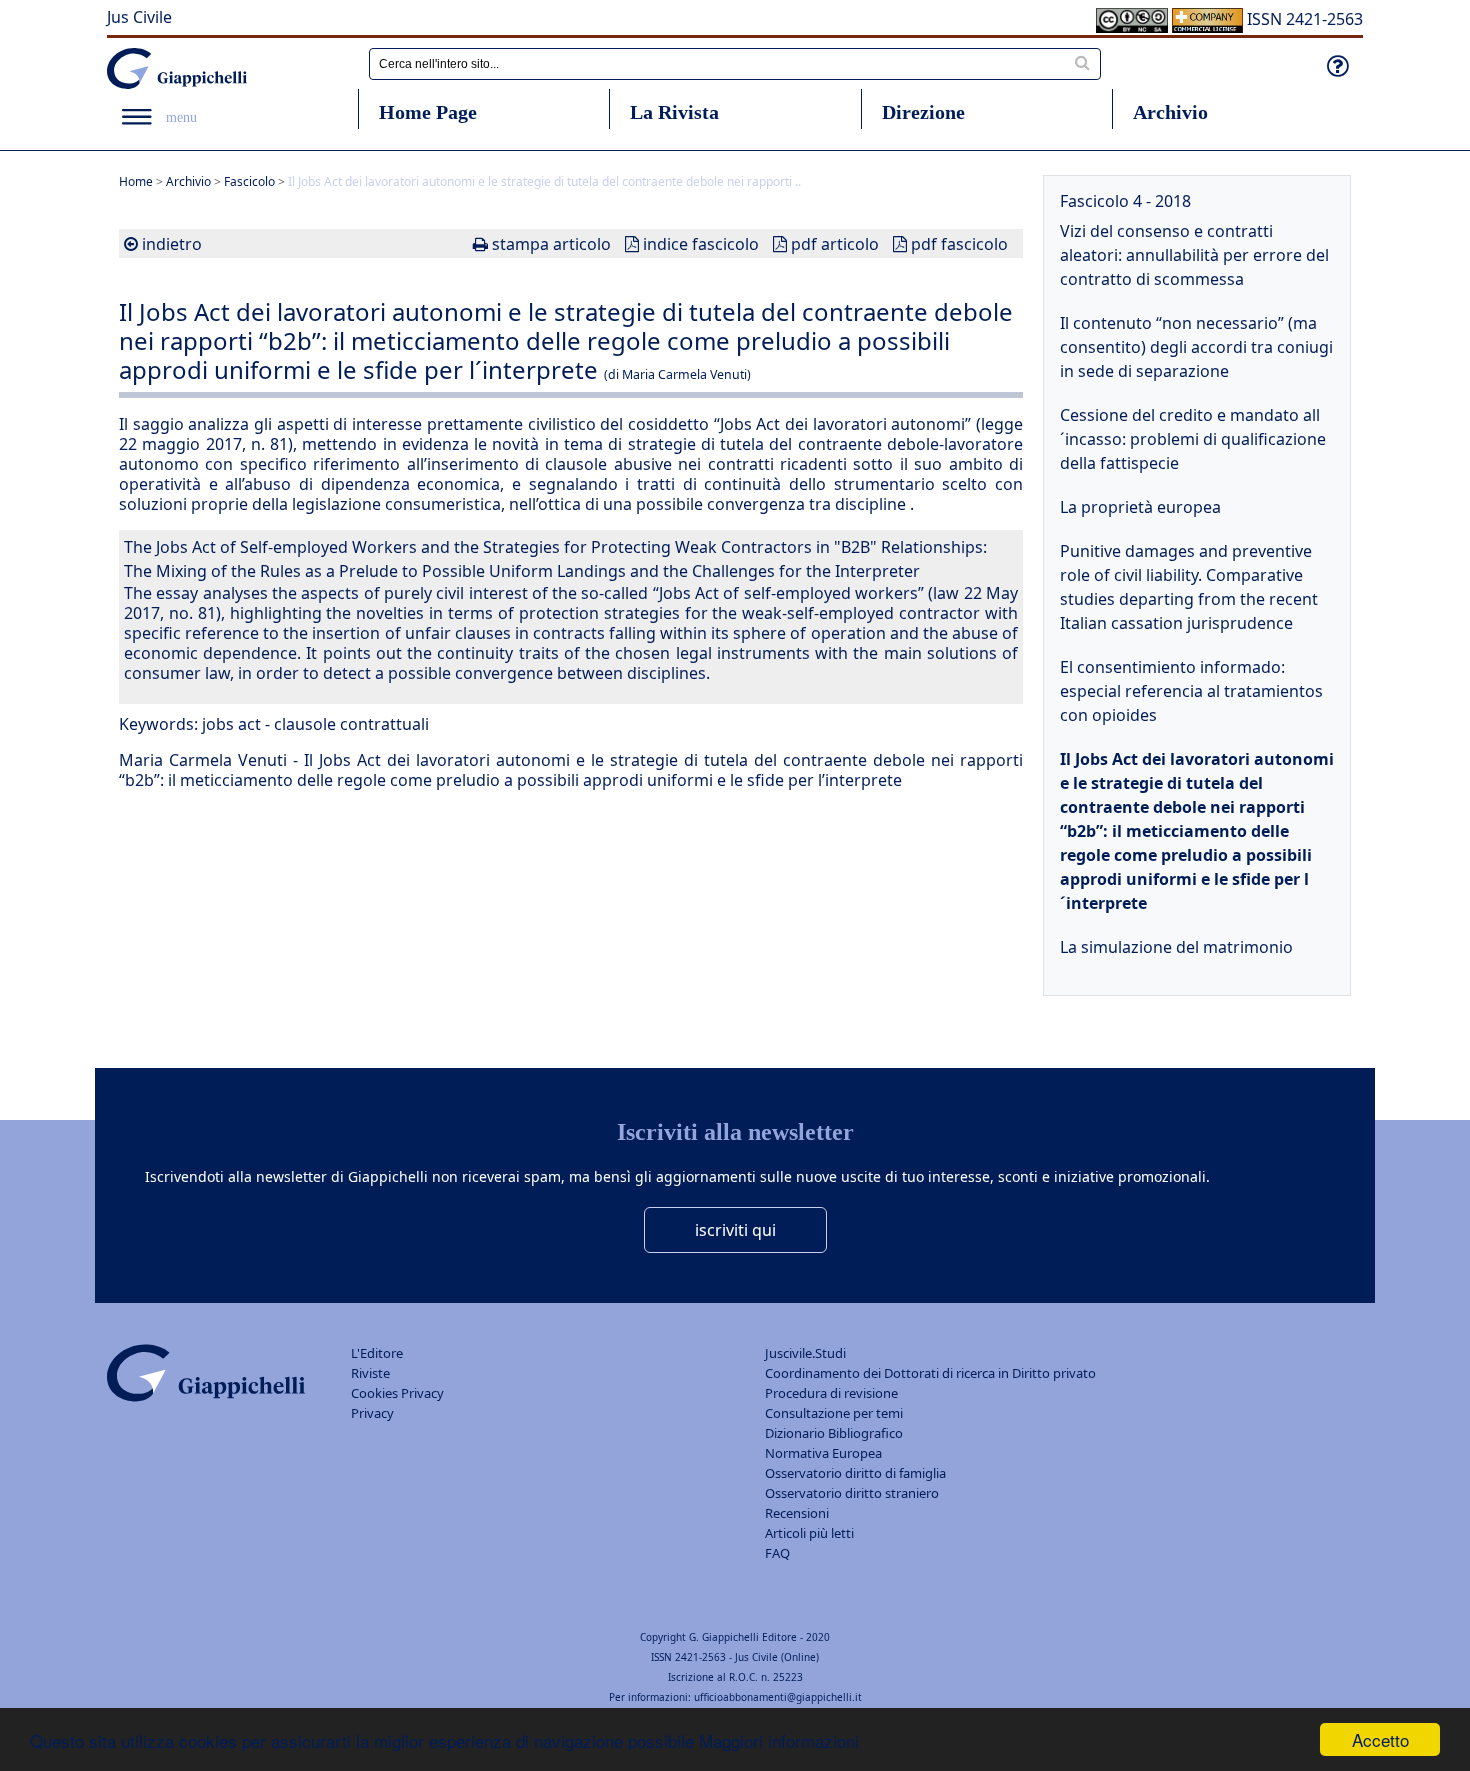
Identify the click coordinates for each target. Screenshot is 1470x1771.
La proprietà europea (1140, 507)
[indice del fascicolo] (632, 244)
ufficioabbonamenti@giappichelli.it (778, 1697)
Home (136, 181)
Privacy (372, 1413)
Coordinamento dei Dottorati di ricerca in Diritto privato (930, 1373)
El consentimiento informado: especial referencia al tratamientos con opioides (1191, 691)
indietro (172, 244)
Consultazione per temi (834, 1413)
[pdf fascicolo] (900, 244)
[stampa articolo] (480, 244)
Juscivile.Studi (805, 1353)
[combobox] (735, 64)
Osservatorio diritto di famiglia (855, 1473)
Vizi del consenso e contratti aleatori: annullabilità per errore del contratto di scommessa (1194, 255)
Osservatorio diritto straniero (852, 1493)
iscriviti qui (735, 1230)
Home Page (428, 112)
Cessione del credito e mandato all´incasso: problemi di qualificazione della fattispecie (1193, 439)
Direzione (923, 112)
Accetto (1380, 1739)
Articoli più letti (809, 1533)
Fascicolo (249, 181)
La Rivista (674, 112)
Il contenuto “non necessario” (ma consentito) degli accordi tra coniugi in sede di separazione (1196, 347)
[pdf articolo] (780, 244)
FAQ (777, 1553)
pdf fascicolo (959, 244)
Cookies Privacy (397, 1393)
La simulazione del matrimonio (1176, 947)
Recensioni (797, 1513)
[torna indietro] (131, 244)
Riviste (370, 1373)
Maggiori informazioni (779, 1740)
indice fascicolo (701, 244)
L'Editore (377, 1353)
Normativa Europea (823, 1453)
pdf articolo (835, 244)
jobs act (231, 724)
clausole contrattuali (351, 724)
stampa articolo (551, 244)
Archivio (1170, 112)
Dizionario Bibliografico (834, 1433)
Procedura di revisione (831, 1393)
